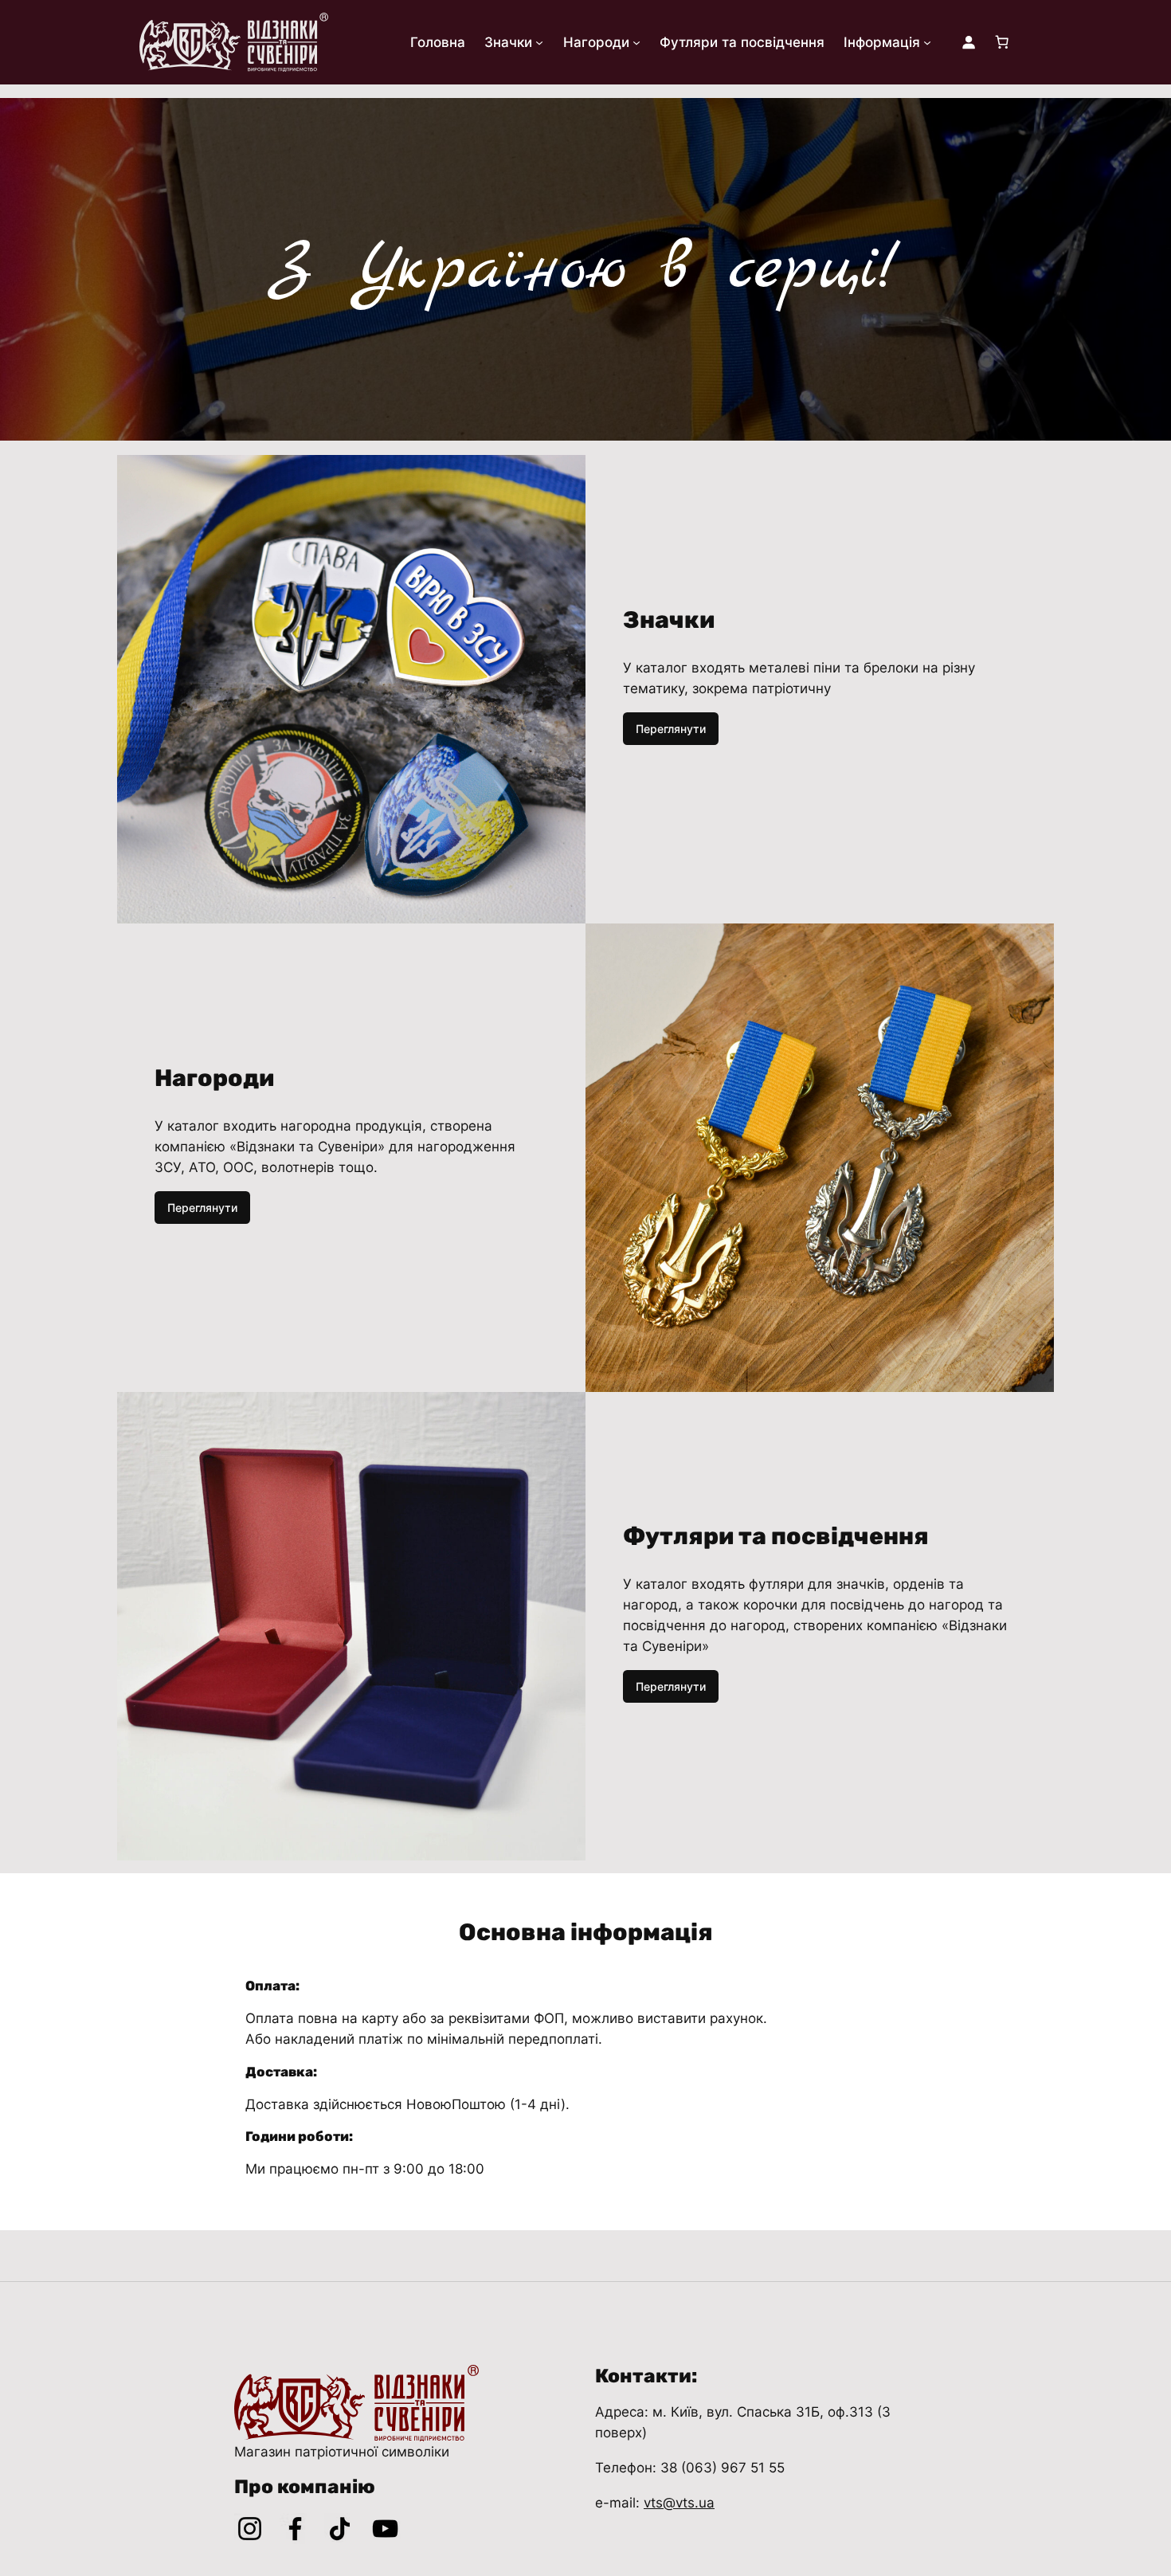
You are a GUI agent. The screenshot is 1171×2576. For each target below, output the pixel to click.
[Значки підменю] (539, 42)
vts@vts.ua (679, 2503)
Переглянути (671, 729)
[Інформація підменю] (927, 42)
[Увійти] (969, 42)
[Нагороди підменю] (636, 42)
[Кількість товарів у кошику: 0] (1002, 42)
